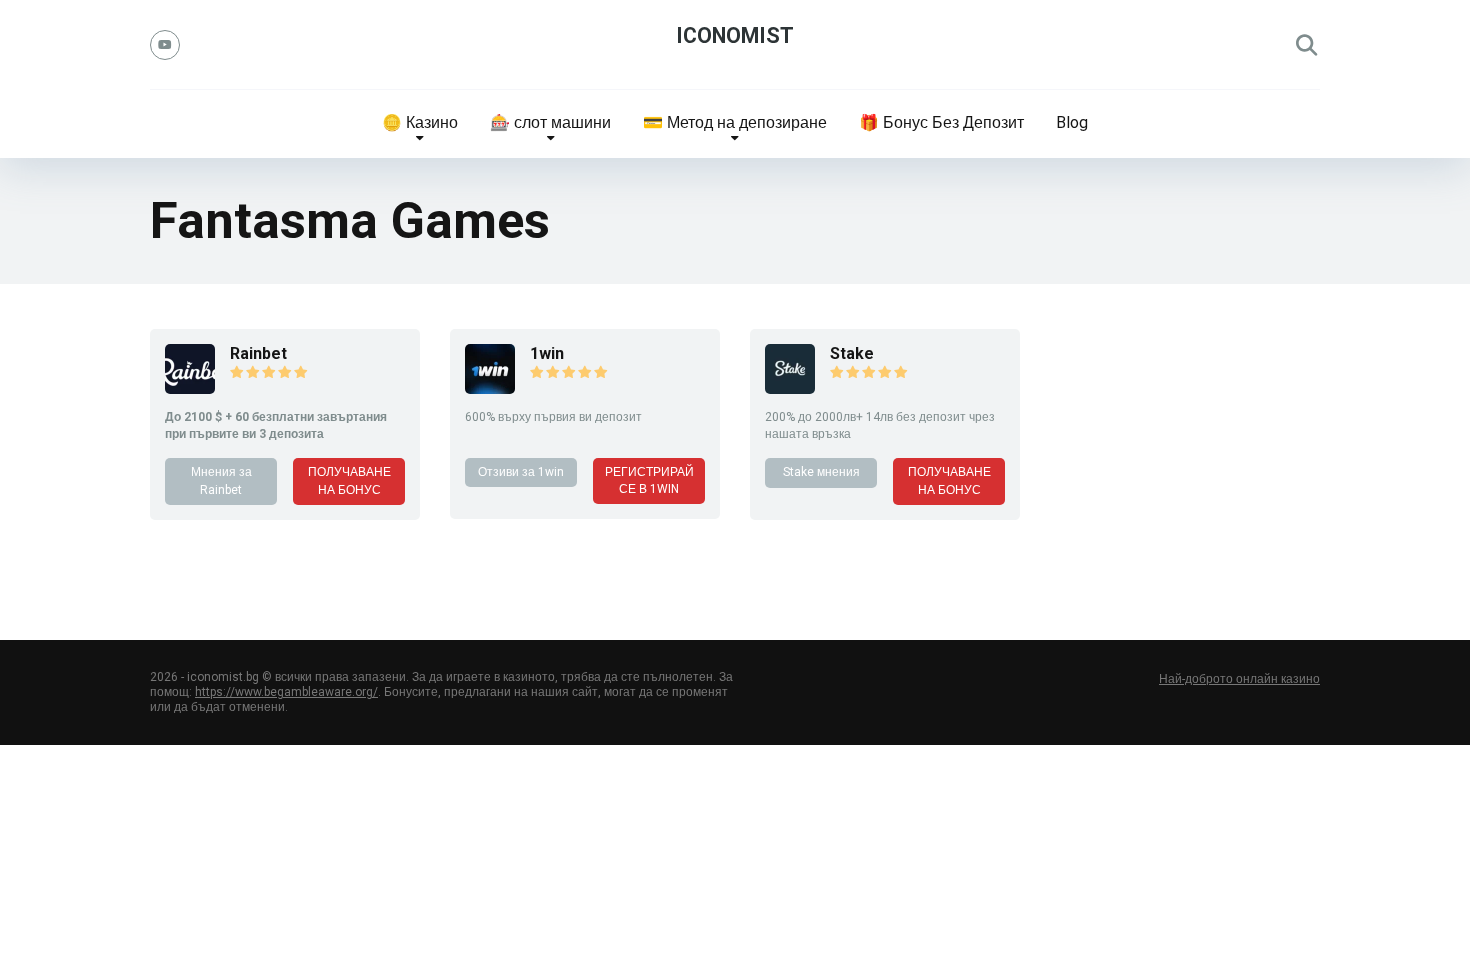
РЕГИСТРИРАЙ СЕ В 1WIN (649, 480)
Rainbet (258, 353)
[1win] (490, 388)
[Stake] (790, 388)
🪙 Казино (420, 122)
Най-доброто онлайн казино (1239, 679)
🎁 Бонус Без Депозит (941, 122)
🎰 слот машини (550, 122)
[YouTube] (165, 45)
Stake (852, 353)
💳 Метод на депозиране (735, 122)
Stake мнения (821, 472)
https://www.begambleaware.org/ (286, 692)
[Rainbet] (190, 388)
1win (547, 353)
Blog (1072, 122)
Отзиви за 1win (521, 472)
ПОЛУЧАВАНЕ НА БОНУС (349, 480)
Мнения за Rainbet (221, 480)
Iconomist (735, 35)
